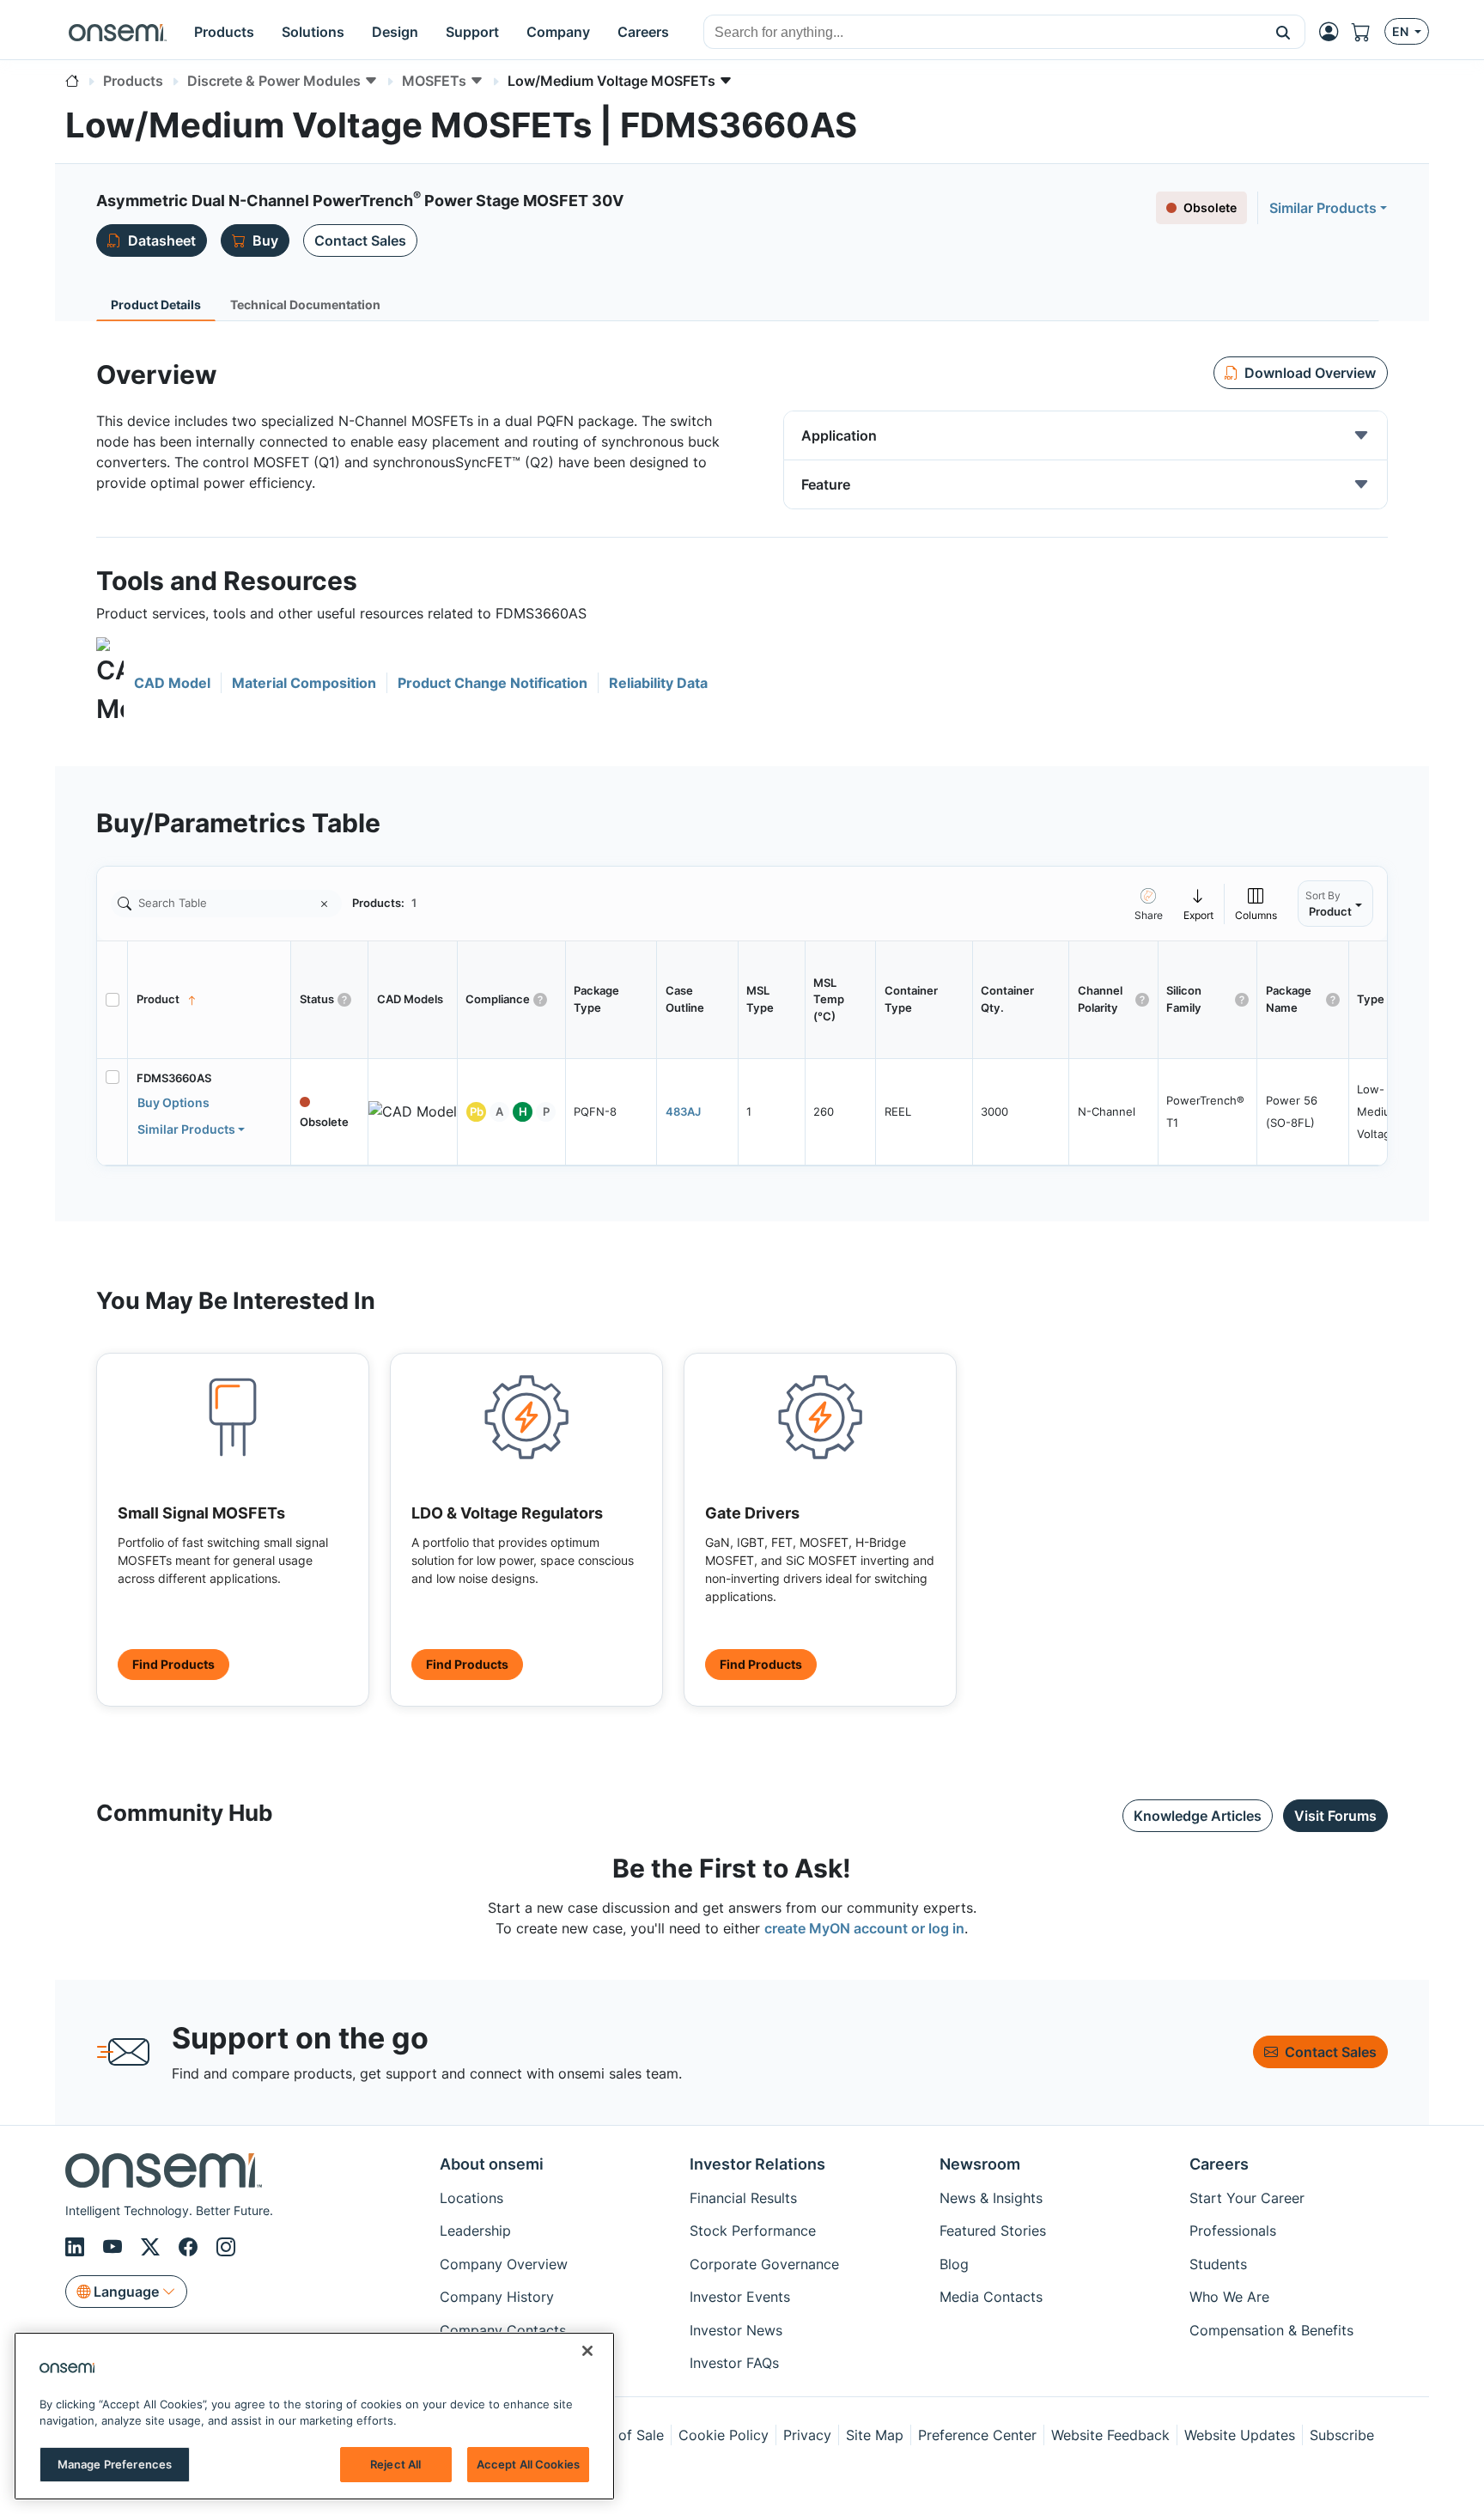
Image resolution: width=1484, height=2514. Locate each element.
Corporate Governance (764, 2264)
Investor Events (740, 2297)
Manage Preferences (115, 2464)
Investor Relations (757, 2164)
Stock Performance (753, 2231)
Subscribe (1342, 2435)
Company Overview (504, 2264)
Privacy (807, 2435)
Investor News (736, 2330)
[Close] (587, 2351)
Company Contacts (503, 2330)
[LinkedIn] (77, 2247)
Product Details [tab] (156, 304)
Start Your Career (1247, 2198)
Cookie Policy (724, 2435)
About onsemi (492, 2164)
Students (1218, 2264)
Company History (497, 2297)
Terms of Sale (619, 2435)
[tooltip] (1199, 903)
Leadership (475, 2231)
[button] (1283, 32)
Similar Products (1323, 208)
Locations (471, 2198)
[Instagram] (226, 2247)
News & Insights (991, 2198)
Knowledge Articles (1198, 1816)
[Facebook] (191, 2247)
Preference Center (977, 2435)
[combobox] (983, 33)
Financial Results (743, 2198)
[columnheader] (210, 1000)
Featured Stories (993, 2231)
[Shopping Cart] (1368, 32)
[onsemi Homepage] (118, 32)
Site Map (875, 2435)
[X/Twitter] (153, 2247)
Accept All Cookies (528, 2464)
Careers (1219, 2164)
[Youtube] (115, 2247)
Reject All (395, 2464)
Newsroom (980, 2164)
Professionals (1233, 2231)
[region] (314, 2416)
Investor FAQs (734, 2363)
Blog (954, 2264)
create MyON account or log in (864, 1928)
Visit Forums (1335, 1816)
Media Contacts (991, 2297)
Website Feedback (1110, 2435)
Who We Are (1229, 2297)
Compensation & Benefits (1271, 2330)
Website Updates (1240, 2435)
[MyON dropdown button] (1334, 32)
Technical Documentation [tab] (305, 304)
